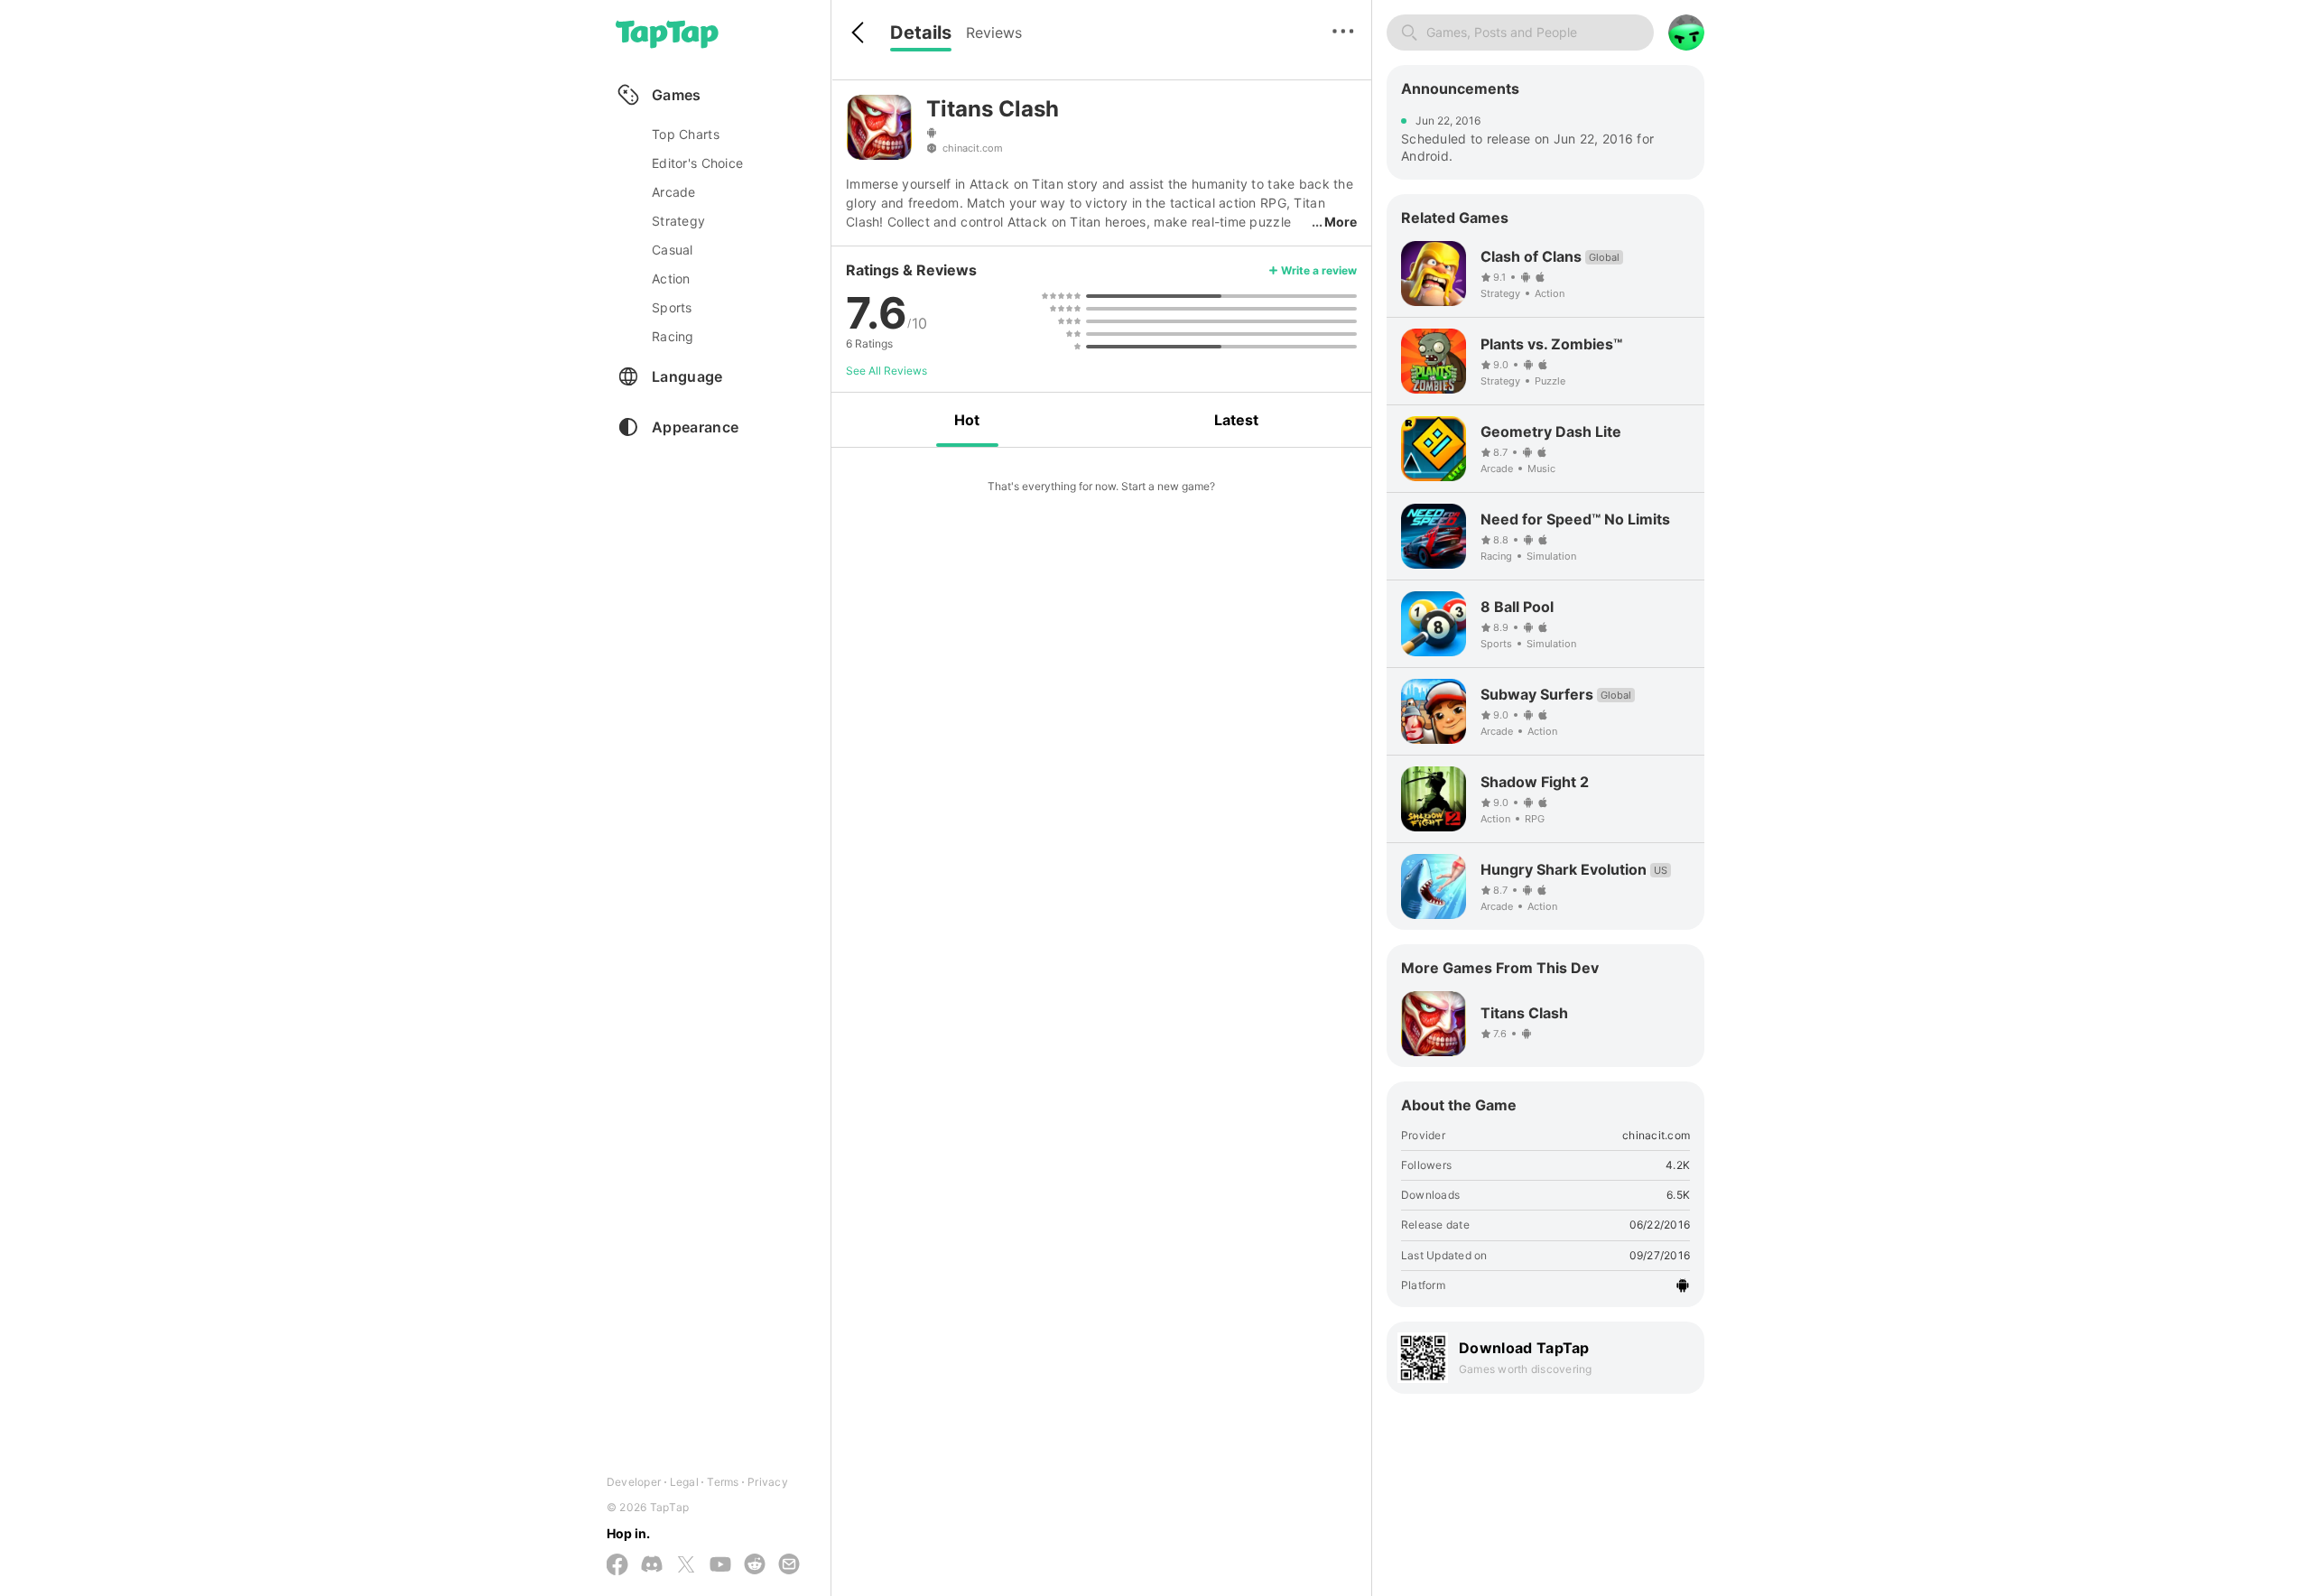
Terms (723, 1482)
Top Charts (686, 134)
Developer (634, 1482)
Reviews (994, 32)
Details (921, 32)
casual (673, 250)
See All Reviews (886, 371)
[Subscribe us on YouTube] (720, 1565)
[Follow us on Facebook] (617, 1566)
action (671, 278)
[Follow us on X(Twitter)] (686, 1566)
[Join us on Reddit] (755, 1565)
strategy (678, 221)
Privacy (768, 1482)
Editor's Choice (697, 163)
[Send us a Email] (789, 1565)
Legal (684, 1482)
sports (672, 307)
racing (673, 336)
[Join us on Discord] (652, 1565)
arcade (674, 192)
